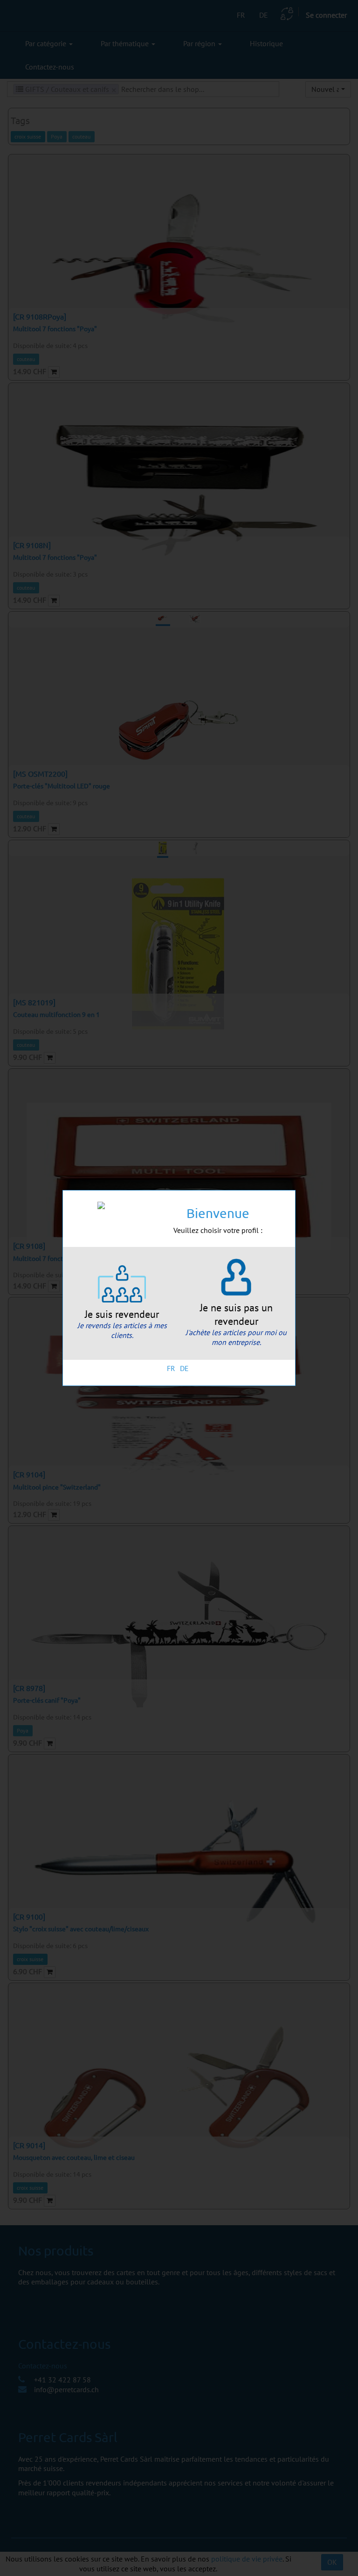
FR (171, 1368)
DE (184, 1368)
